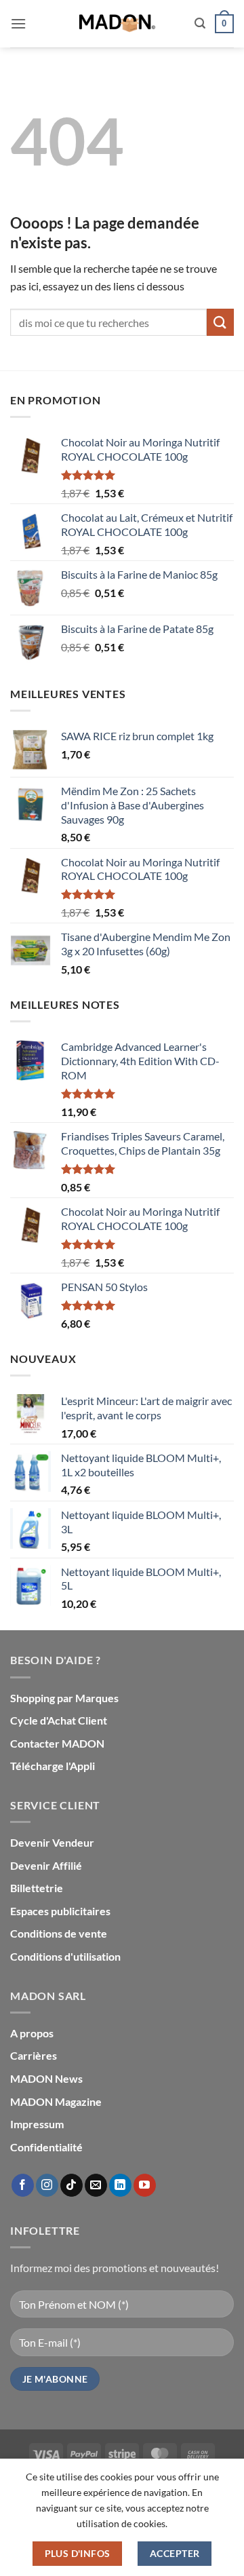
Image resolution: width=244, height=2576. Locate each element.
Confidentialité (46, 2147)
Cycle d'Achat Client (59, 1720)
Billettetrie (37, 1888)
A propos (32, 2033)
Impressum (37, 2124)
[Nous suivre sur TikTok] (72, 2185)
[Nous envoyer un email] (96, 2185)
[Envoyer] (220, 322)
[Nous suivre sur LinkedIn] (120, 2185)
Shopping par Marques (64, 1698)
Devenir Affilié (46, 1865)
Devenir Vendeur (52, 1842)
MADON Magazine (56, 2101)
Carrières (34, 2055)
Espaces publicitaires (60, 1911)
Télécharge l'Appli (53, 1766)
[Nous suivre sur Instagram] (47, 2185)
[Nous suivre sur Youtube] (145, 2185)
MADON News (46, 2078)
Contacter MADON (57, 1743)
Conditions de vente (59, 1933)
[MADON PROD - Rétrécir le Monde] (117, 24)
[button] (18, 23)
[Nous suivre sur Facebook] (23, 2185)
